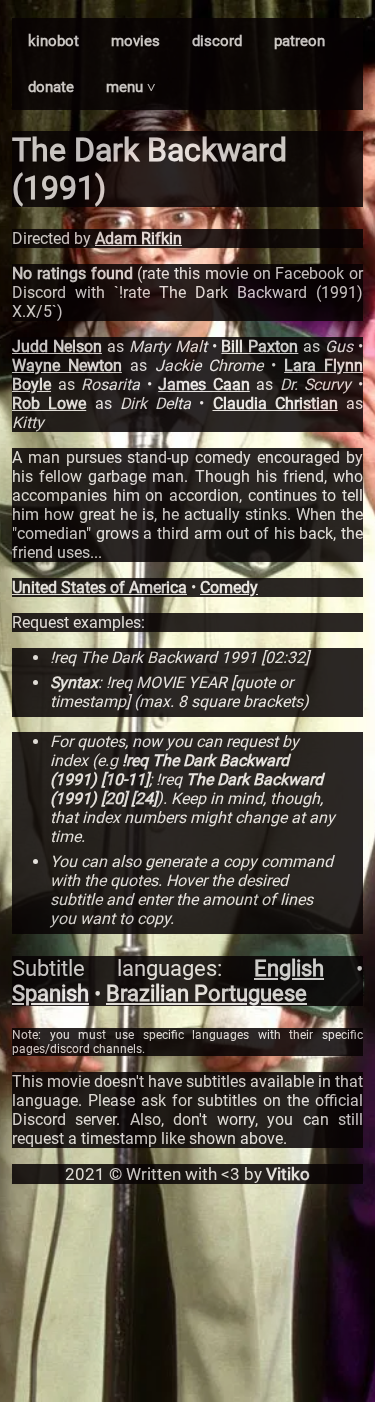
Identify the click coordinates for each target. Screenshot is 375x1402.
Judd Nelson (57, 346)
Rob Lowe (49, 403)
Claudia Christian (275, 403)
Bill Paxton (259, 346)
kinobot (53, 41)
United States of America (99, 587)
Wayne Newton (67, 365)
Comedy (229, 587)
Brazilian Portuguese (206, 993)
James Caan (204, 384)
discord (217, 41)
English (289, 968)
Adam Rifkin (138, 238)
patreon (299, 41)
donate (51, 87)
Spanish (50, 993)
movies (135, 41)
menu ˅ (131, 87)
